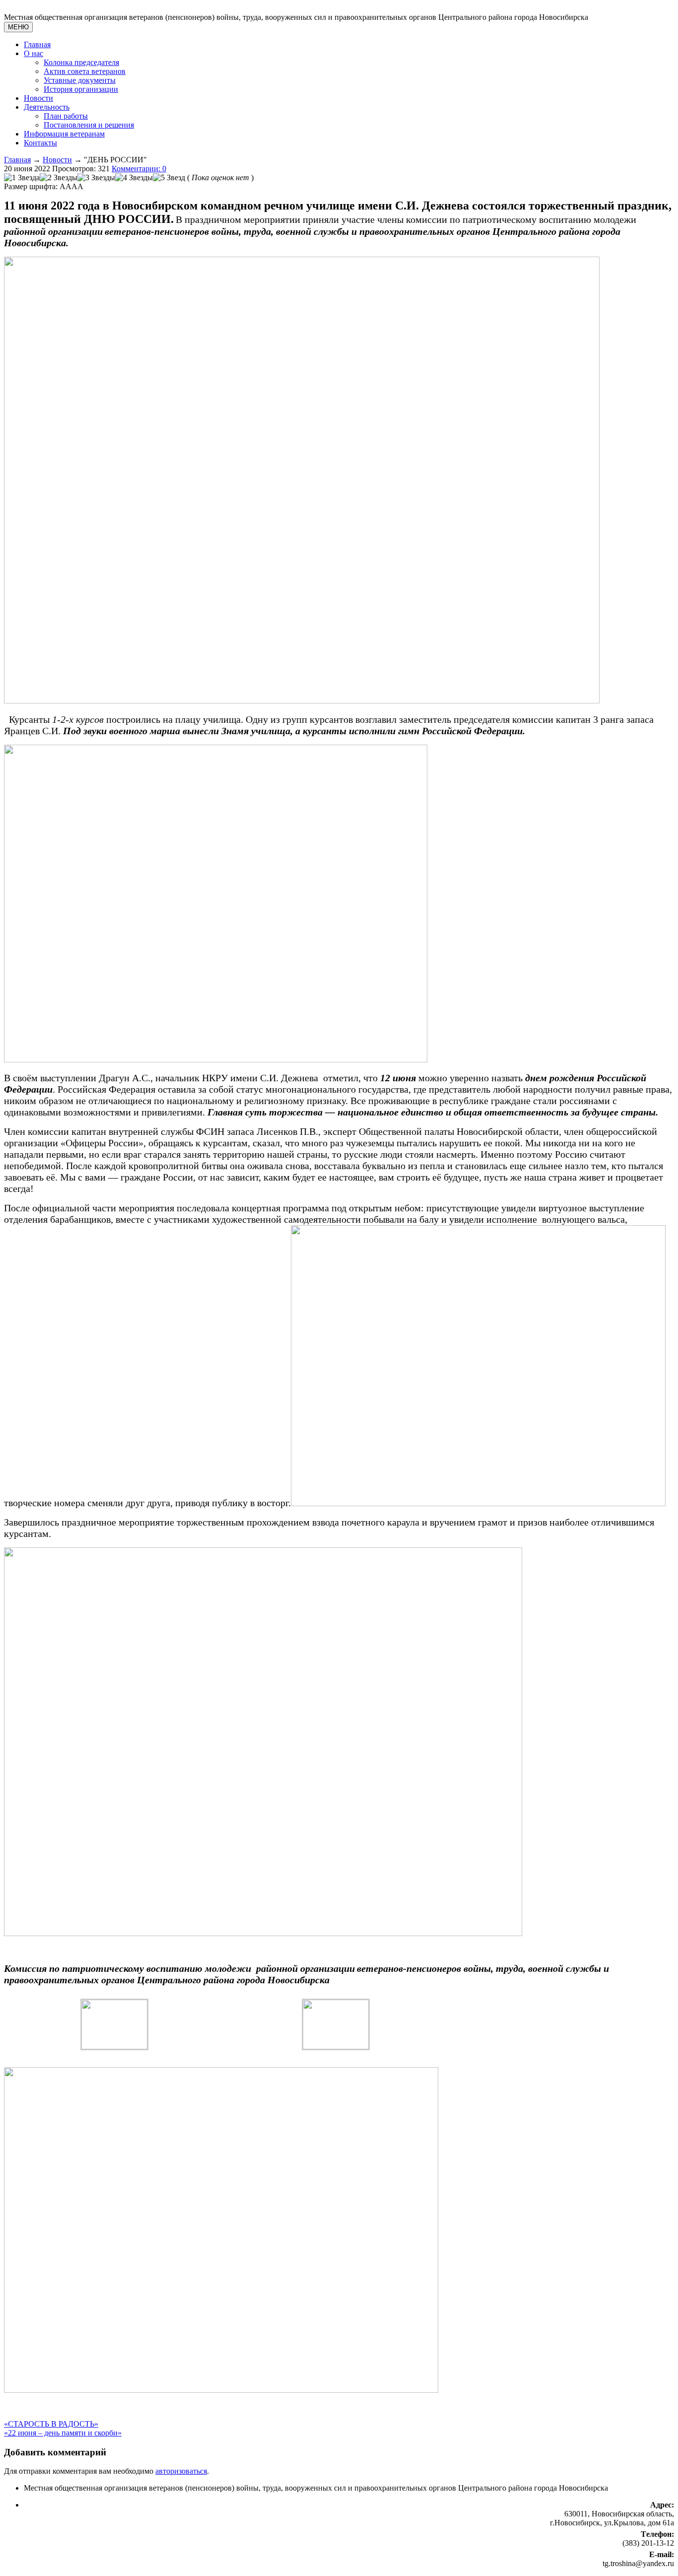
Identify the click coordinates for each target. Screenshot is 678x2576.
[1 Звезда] (22, 178)
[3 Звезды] (96, 178)
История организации (81, 89)
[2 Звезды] (59, 178)
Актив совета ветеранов (85, 71)
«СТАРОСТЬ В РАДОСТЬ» (51, 2424)
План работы (66, 116)
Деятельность (47, 107)
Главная (37, 44)
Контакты (40, 143)
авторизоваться (181, 2471)
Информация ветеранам (64, 134)
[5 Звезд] (169, 178)
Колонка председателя (81, 62)
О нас (34, 53)
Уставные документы (80, 80)
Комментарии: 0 (139, 169)
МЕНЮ (18, 27)
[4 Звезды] (134, 178)
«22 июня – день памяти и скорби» (63, 2433)
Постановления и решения (89, 125)
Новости (38, 98)
